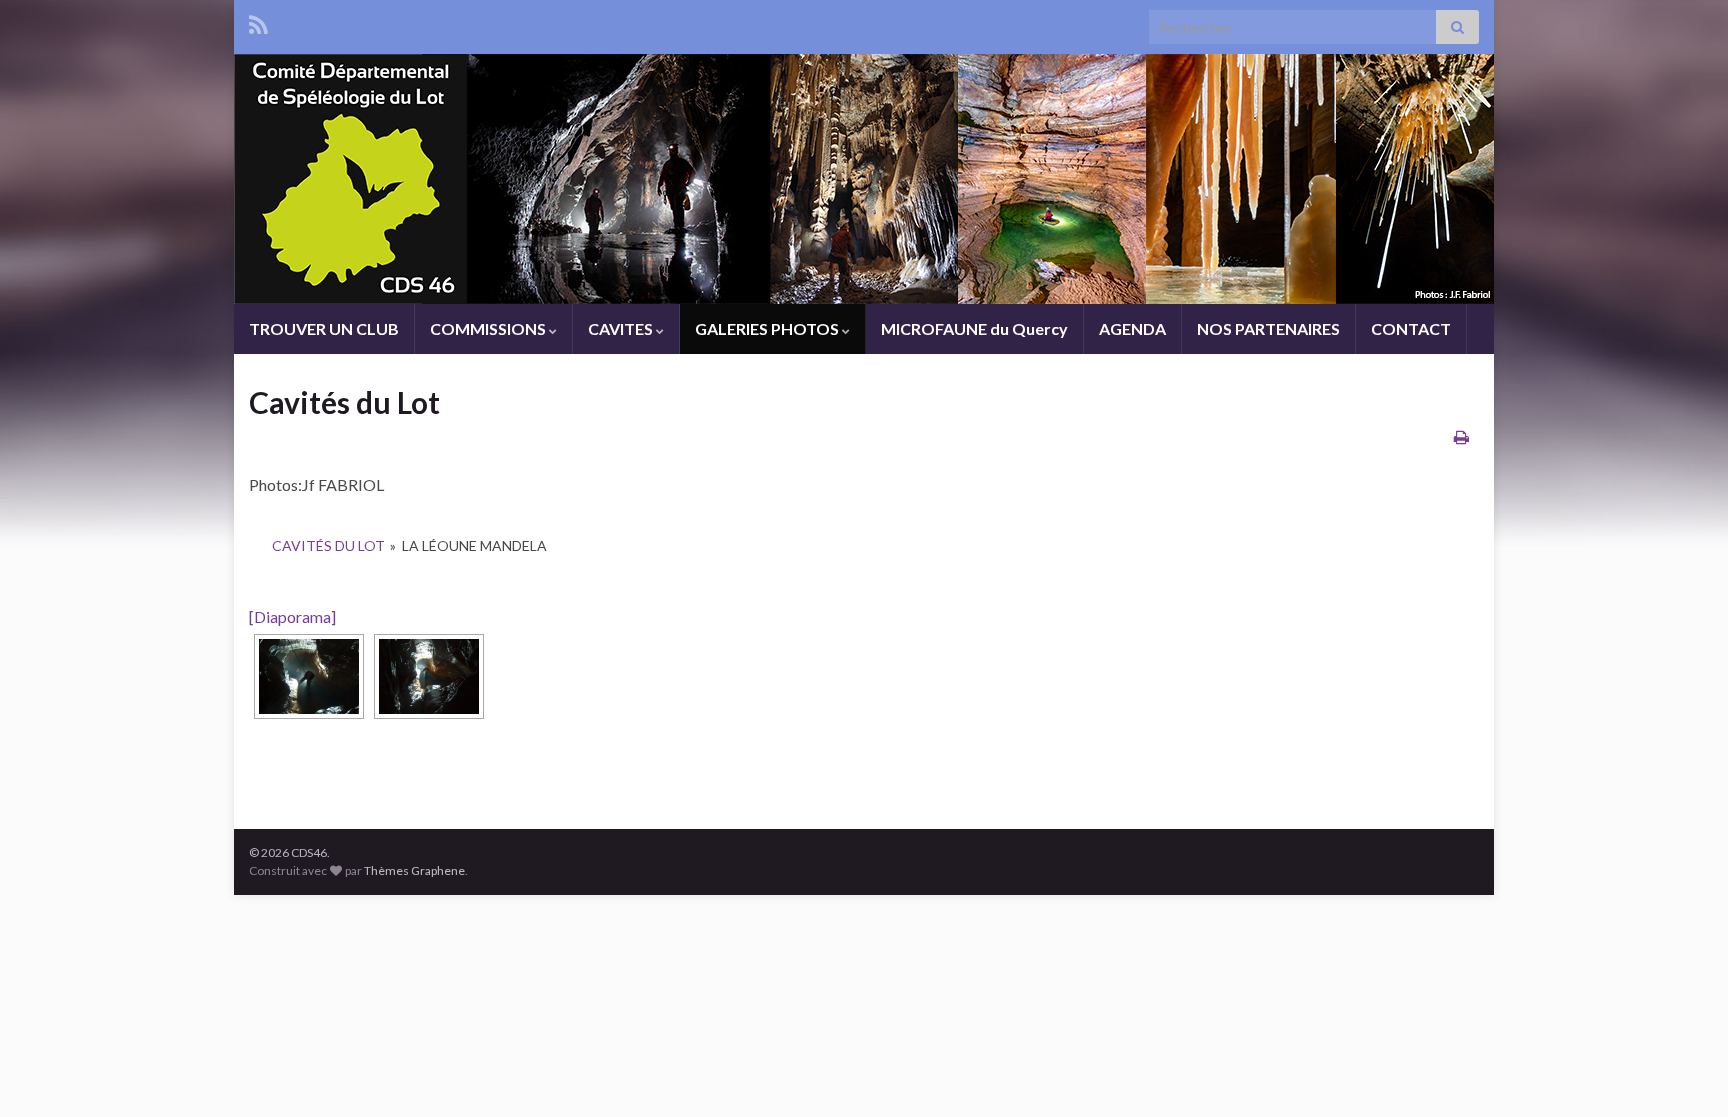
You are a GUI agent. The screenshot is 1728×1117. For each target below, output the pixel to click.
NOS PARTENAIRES (1268, 328)
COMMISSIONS (489, 328)
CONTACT (1411, 328)
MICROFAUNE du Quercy (974, 328)
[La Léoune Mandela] (309, 676)
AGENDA (1132, 328)
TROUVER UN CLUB (324, 328)
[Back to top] (1683, 1072)
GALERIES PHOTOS (768, 328)
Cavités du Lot (328, 545)
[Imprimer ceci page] (1461, 436)
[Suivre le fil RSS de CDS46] (258, 21)
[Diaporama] (292, 616)
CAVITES (622, 328)
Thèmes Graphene (414, 870)
